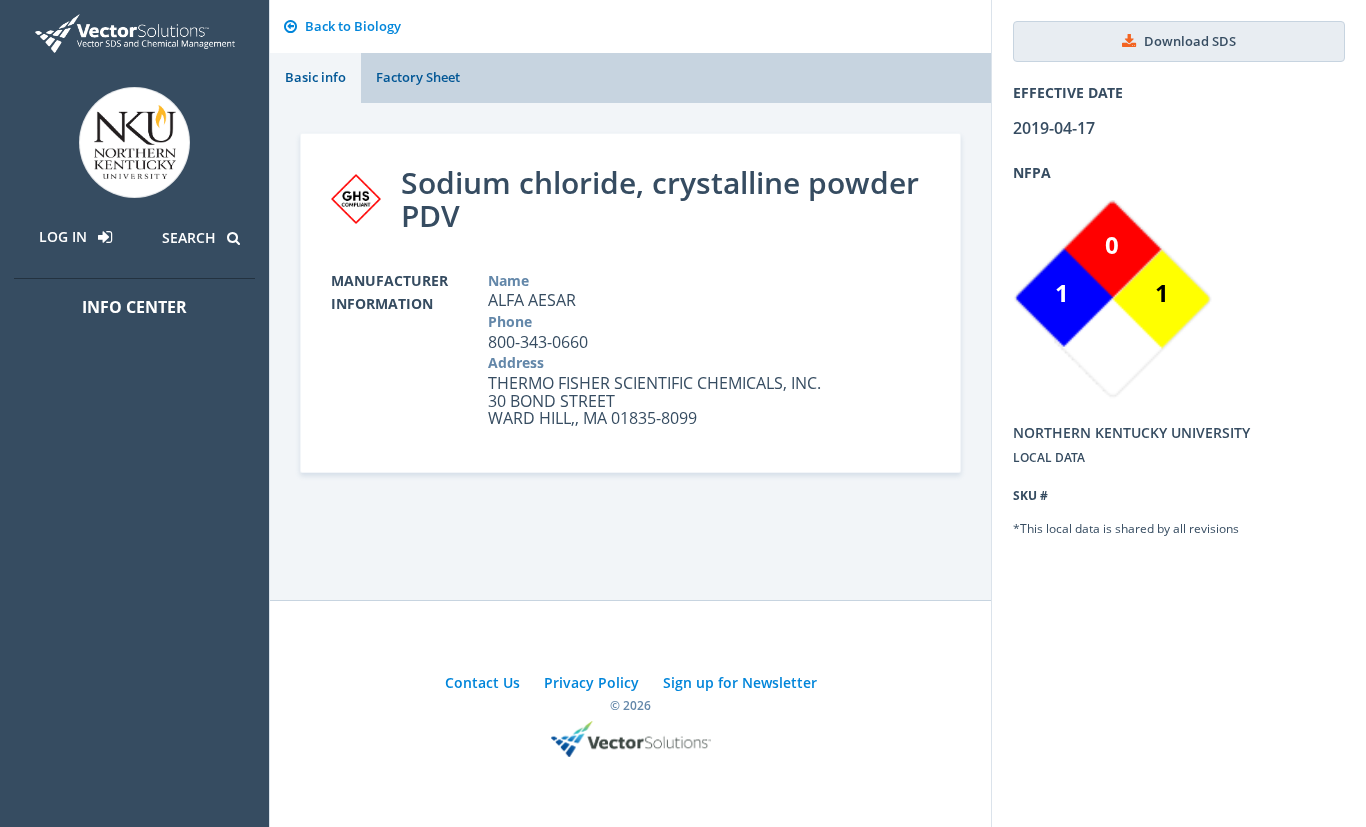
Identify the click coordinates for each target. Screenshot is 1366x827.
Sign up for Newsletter (740, 682)
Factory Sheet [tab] (418, 77)
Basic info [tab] (315, 77)
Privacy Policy (591, 682)
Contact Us (482, 682)
